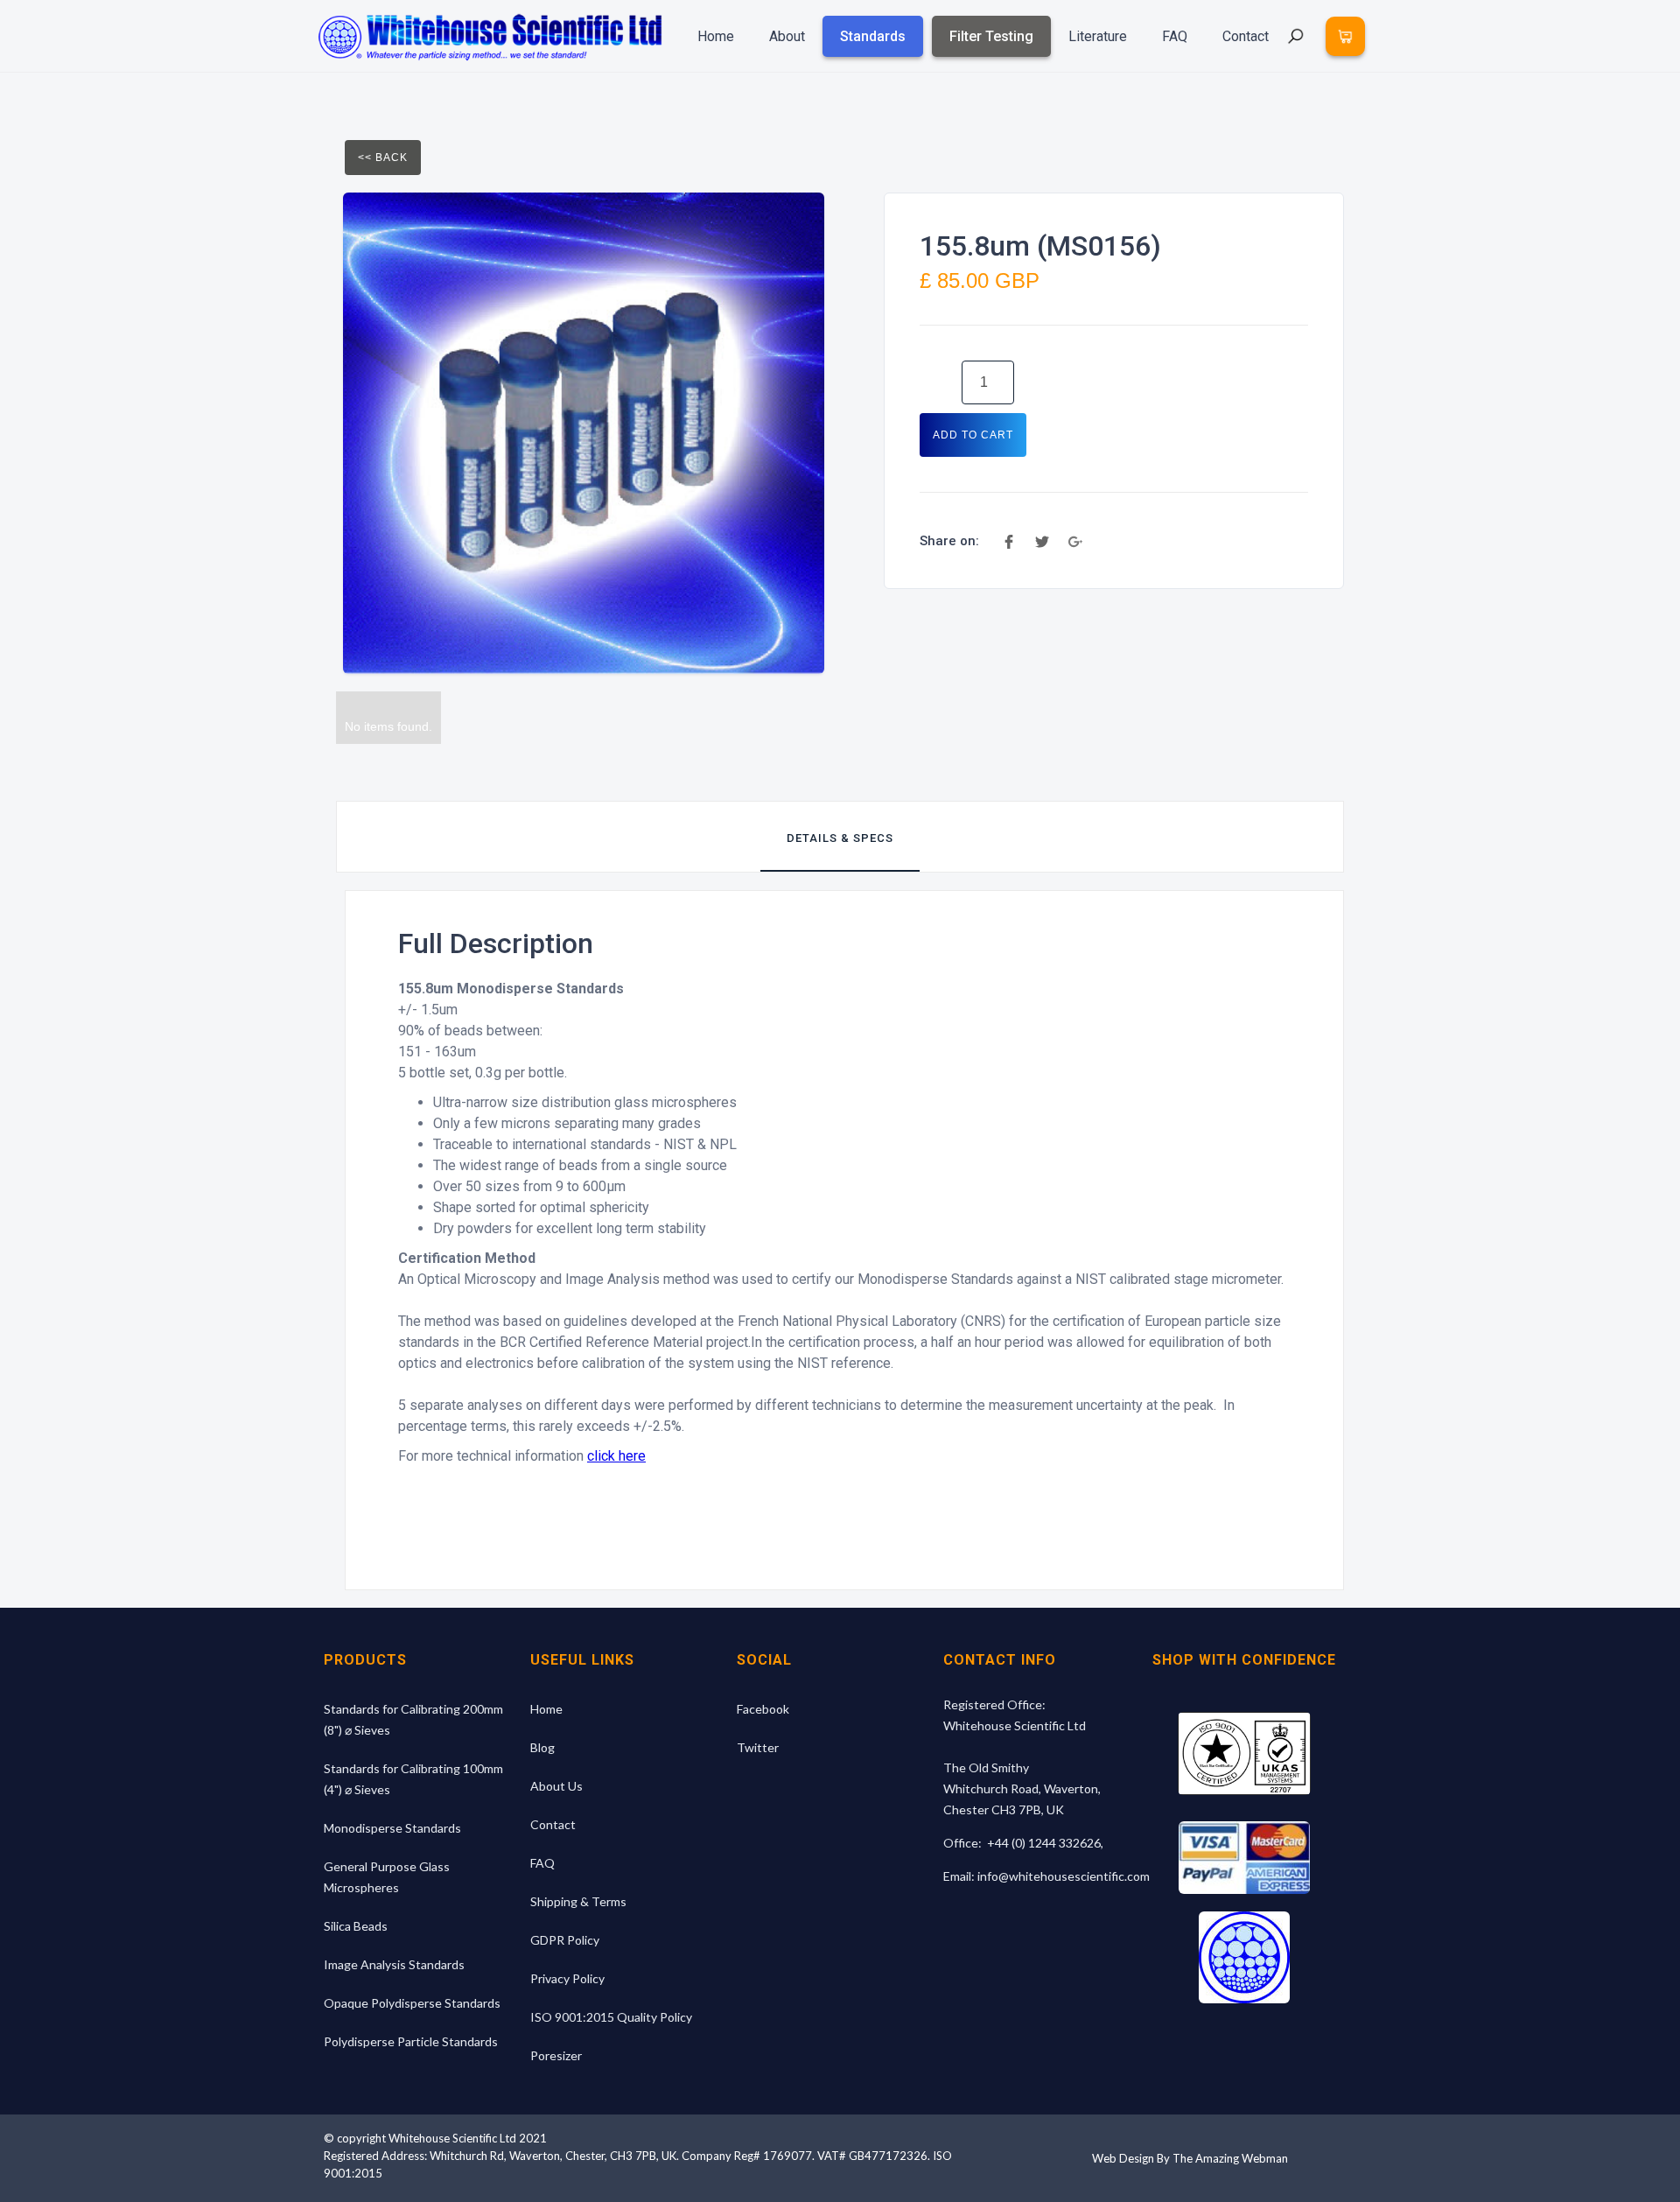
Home (716, 36)
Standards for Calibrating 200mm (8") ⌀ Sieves (413, 1719)
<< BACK (383, 158)
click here (616, 1456)
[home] (490, 36)
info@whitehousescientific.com (1064, 1876)
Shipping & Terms (578, 1901)
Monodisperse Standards (392, 1828)
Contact (1246, 36)
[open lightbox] (584, 433)
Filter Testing (991, 36)
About (787, 36)
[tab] (840, 837)
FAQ (1175, 36)
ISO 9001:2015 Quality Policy (611, 2017)
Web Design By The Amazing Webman (1190, 2158)
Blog (542, 1747)
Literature (1098, 36)
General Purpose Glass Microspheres (387, 1877)
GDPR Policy (565, 1940)
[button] (1345, 36)
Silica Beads (356, 1926)
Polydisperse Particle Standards (411, 2041)
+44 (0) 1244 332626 (1044, 1843)
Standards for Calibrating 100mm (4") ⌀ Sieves (413, 1779)
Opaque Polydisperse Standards (412, 2003)
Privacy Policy (567, 1978)
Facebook (763, 1709)
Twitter (758, 1747)
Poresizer (556, 2055)
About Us (556, 1786)
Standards (873, 36)
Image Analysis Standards (394, 1964)
